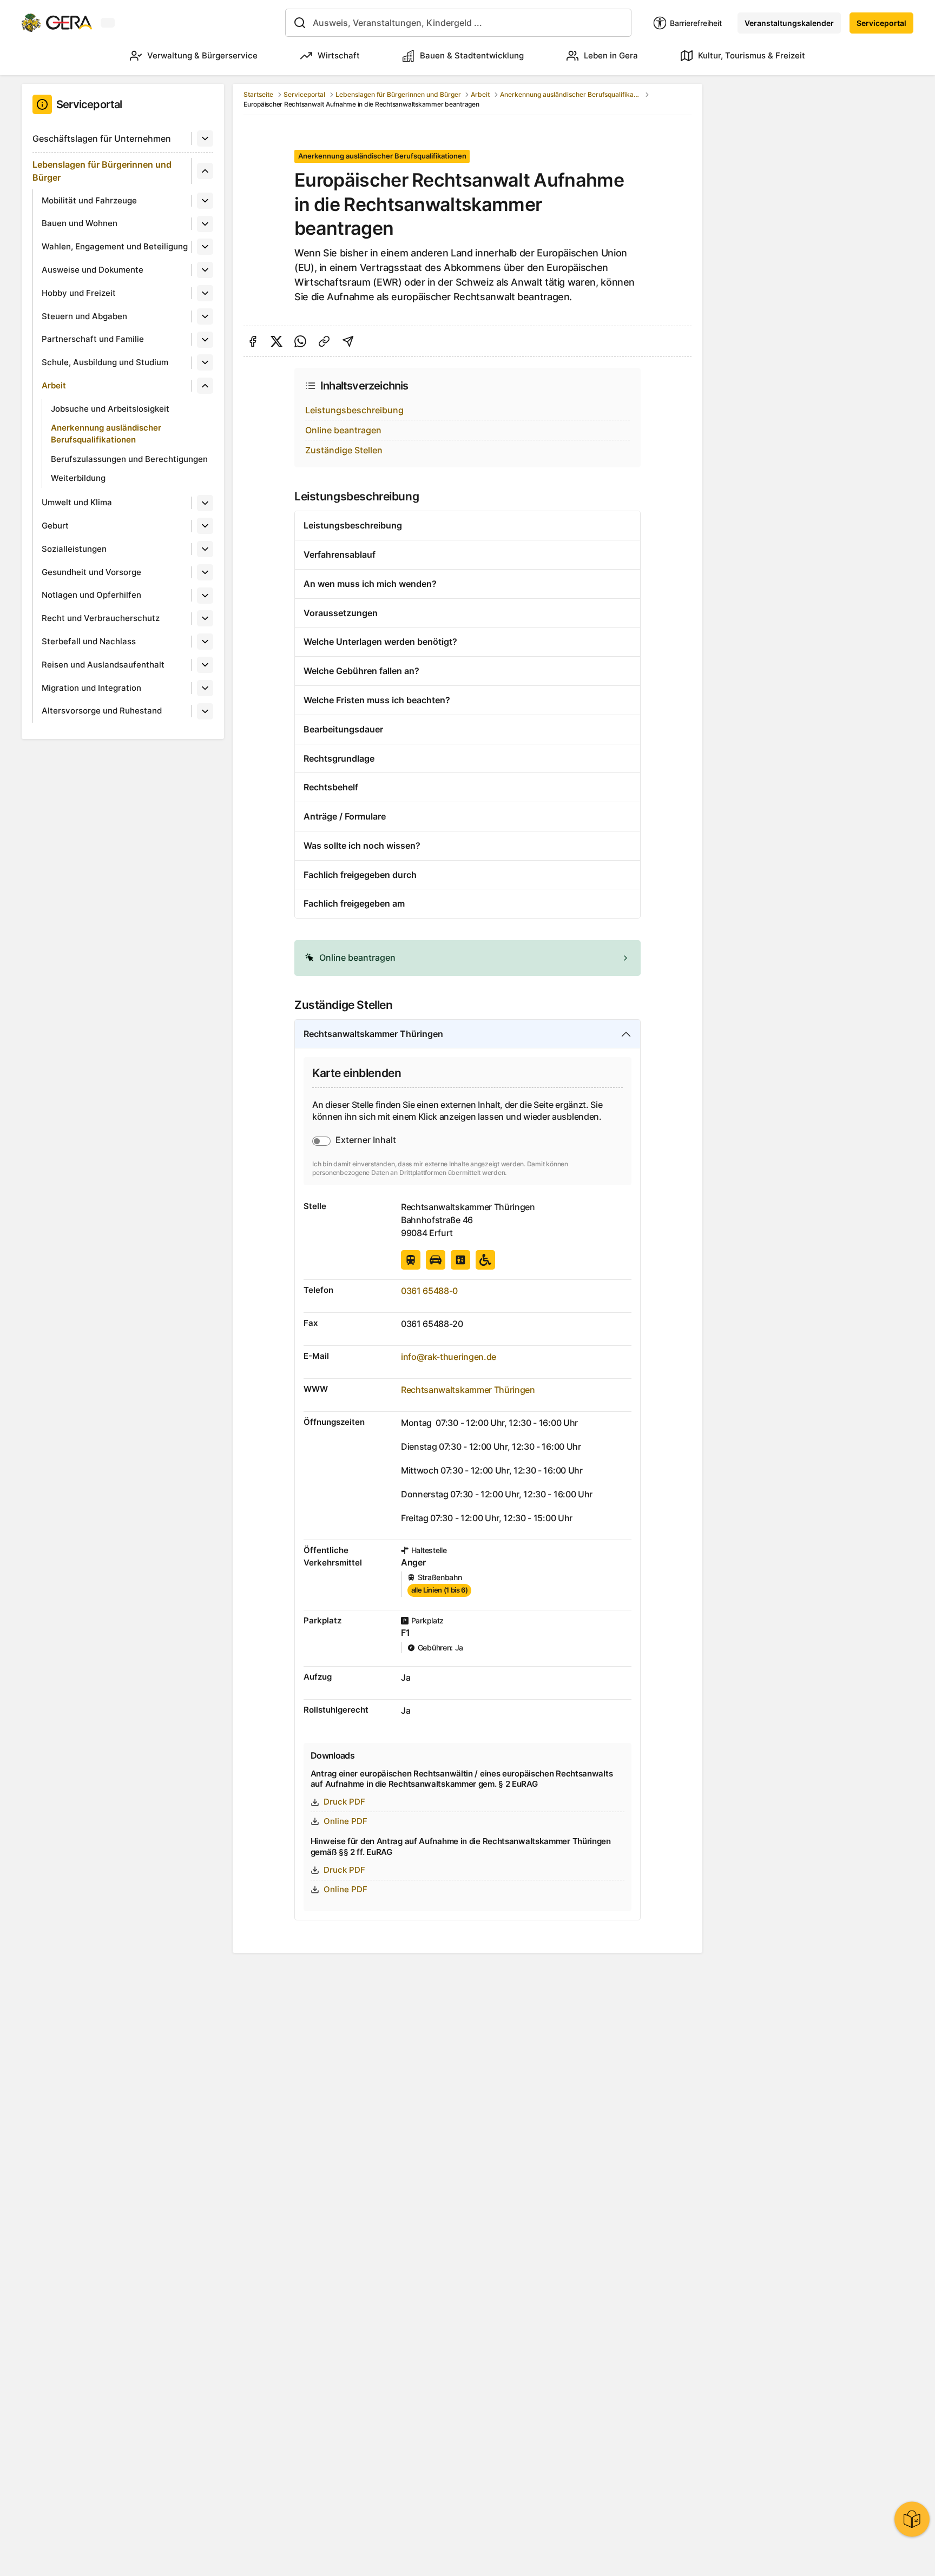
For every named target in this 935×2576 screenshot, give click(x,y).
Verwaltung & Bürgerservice (202, 55)
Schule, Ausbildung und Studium (105, 362)
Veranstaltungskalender (789, 23)
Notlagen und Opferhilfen (91, 595)
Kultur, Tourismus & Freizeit (752, 55)
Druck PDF (344, 1802)
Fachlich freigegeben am (354, 903)
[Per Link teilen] (324, 341)
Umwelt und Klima (77, 502)
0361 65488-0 (429, 1291)
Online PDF (345, 1821)
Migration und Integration (91, 688)
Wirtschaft (339, 55)
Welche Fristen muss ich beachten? (377, 700)
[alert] (467, 958)
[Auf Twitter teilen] (276, 341)
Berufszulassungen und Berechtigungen (129, 459)
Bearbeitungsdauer (343, 729)
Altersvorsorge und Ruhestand (102, 711)
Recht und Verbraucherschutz (101, 618)
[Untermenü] (205, 138)
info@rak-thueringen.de (449, 1357)
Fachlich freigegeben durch (360, 875)
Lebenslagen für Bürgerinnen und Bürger (102, 171)
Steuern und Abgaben (84, 316)
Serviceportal (881, 23)
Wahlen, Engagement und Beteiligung (115, 246)
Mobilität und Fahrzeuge (89, 200)
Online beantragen (343, 430)
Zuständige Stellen (344, 450)
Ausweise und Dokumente (93, 270)
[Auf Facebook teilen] (253, 341)
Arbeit (54, 385)
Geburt (55, 526)
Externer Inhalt (366, 1140)
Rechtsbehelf (331, 787)
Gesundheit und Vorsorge (91, 572)
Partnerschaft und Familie (93, 339)
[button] (467, 958)
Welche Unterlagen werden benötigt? (380, 642)
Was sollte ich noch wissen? (362, 846)
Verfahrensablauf (340, 554)
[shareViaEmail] (348, 341)
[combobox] (458, 23)
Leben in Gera (611, 55)
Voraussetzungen (341, 613)
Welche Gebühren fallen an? (361, 671)
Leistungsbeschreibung (354, 410)
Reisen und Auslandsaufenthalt (103, 665)
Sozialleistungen (74, 549)
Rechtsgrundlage (339, 758)
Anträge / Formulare (345, 816)
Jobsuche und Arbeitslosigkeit (110, 409)
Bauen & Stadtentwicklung (472, 55)
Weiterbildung (78, 478)
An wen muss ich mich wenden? (370, 584)
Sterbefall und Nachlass (89, 641)
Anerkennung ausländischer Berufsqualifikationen (106, 434)
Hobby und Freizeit (79, 293)
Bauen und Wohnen (80, 223)
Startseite (258, 94)
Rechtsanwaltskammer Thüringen (373, 1034)
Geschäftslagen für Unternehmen (102, 138)
